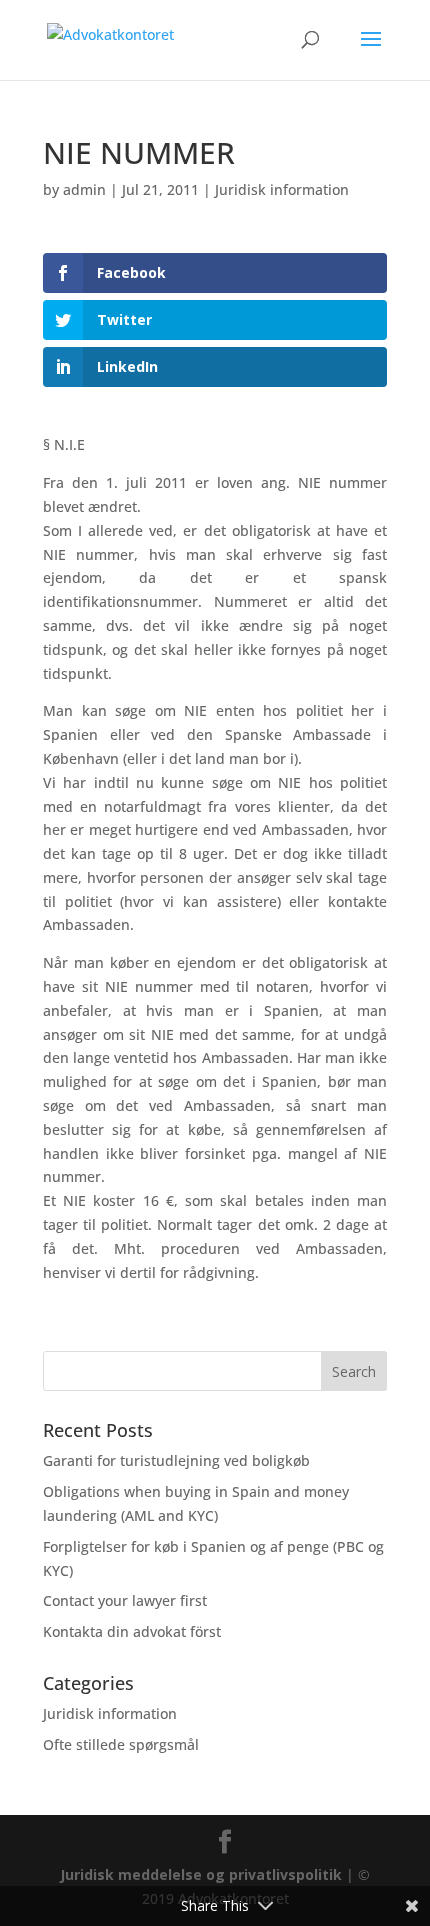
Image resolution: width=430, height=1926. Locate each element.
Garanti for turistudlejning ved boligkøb (176, 1460)
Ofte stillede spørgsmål (121, 1744)
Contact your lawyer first (125, 1600)
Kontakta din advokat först (132, 1631)
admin (84, 189)
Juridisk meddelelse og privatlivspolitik (201, 1874)
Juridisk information (282, 189)
